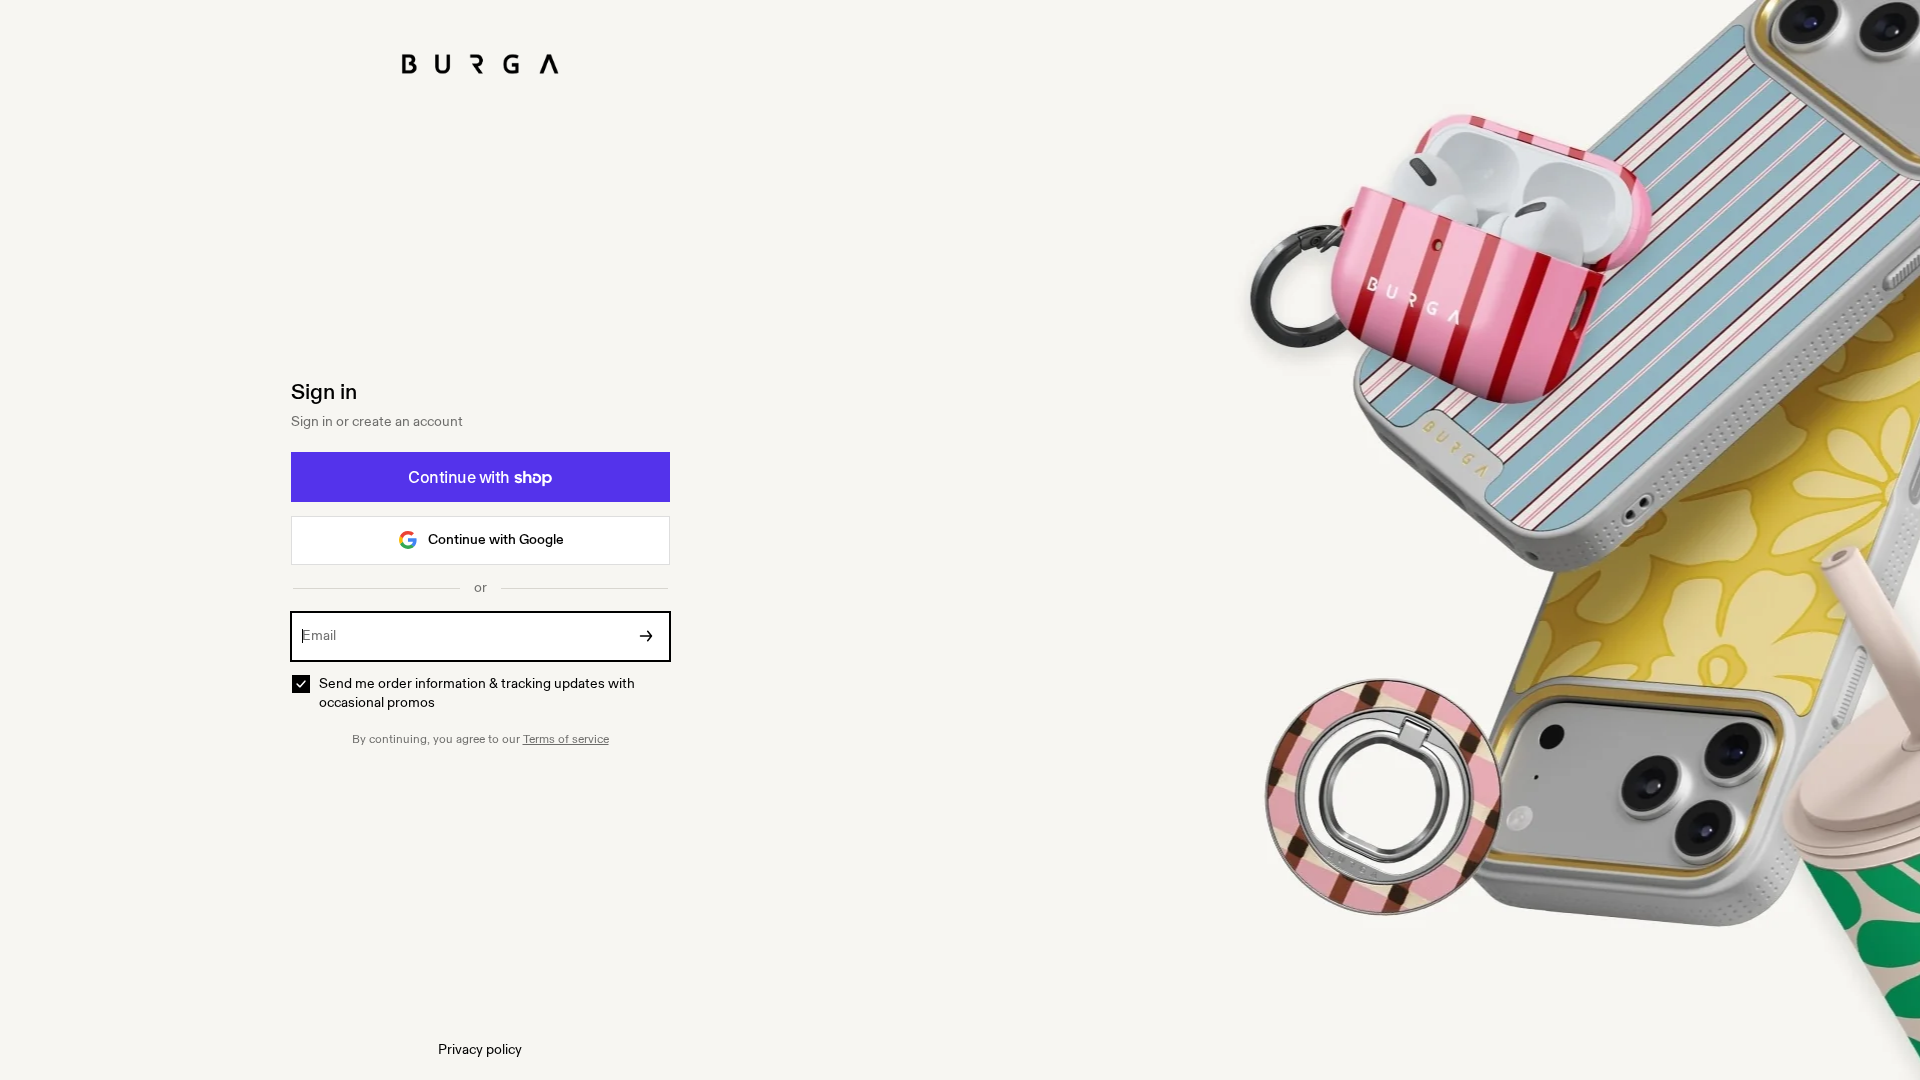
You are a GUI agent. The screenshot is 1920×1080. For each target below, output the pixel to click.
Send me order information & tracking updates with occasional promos (477, 693)
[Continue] (646, 636)
